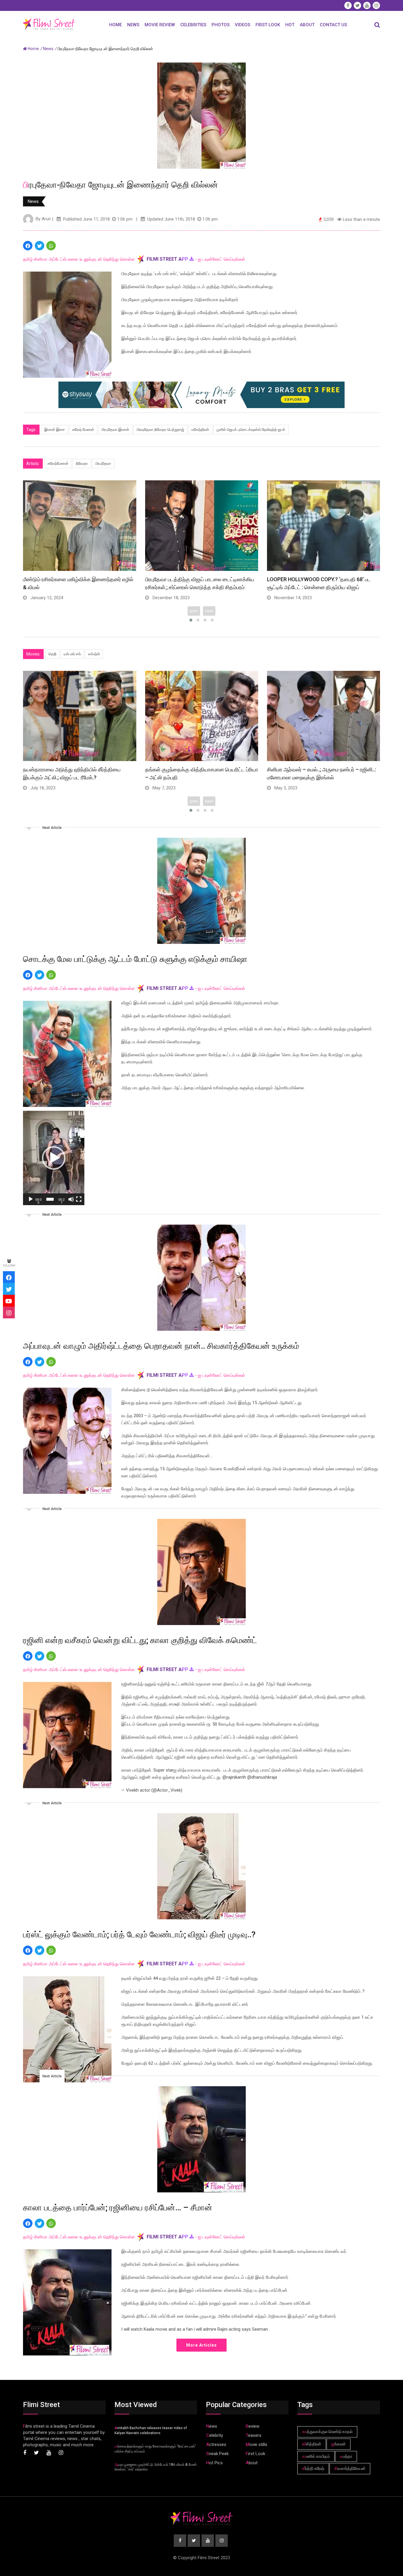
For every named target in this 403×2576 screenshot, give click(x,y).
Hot (290, 25)
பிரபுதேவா (103, 463)
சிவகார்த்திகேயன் (350, 2468)
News (133, 25)
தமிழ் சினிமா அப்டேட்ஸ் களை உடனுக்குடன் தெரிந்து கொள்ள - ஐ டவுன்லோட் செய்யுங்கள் (134, 259)
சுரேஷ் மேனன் (83, 429)
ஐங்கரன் (339, 2444)
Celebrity (215, 2435)
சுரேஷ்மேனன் (58, 463)
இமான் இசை (55, 429)
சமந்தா (346, 2456)
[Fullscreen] (79, 1199)
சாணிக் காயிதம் (316, 2456)
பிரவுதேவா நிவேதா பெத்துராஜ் (160, 429)
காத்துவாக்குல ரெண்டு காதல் (327, 2432)
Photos (221, 25)
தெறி (52, 654)
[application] (54, 1158)
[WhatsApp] (51, 246)
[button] (54, 1158)
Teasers (254, 2435)
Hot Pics (214, 2463)
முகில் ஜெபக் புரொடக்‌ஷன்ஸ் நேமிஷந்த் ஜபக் (251, 429)
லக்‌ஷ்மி (94, 654)
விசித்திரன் (312, 2444)
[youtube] (9, 1301)
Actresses (216, 2444)
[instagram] (9, 1312)
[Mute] (71, 1199)
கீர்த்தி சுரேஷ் (313, 2468)
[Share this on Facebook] (28, 246)
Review (253, 2426)
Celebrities (193, 25)
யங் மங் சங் (72, 654)
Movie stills (257, 2444)
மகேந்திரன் (200, 429)
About (307, 25)
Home (116, 25)
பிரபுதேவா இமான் (115, 429)
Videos (243, 25)
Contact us (333, 25)
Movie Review (160, 25)
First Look (268, 25)
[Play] (31, 1199)
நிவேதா (82, 463)
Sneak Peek (217, 2454)
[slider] (50, 1199)
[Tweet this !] (40, 246)
